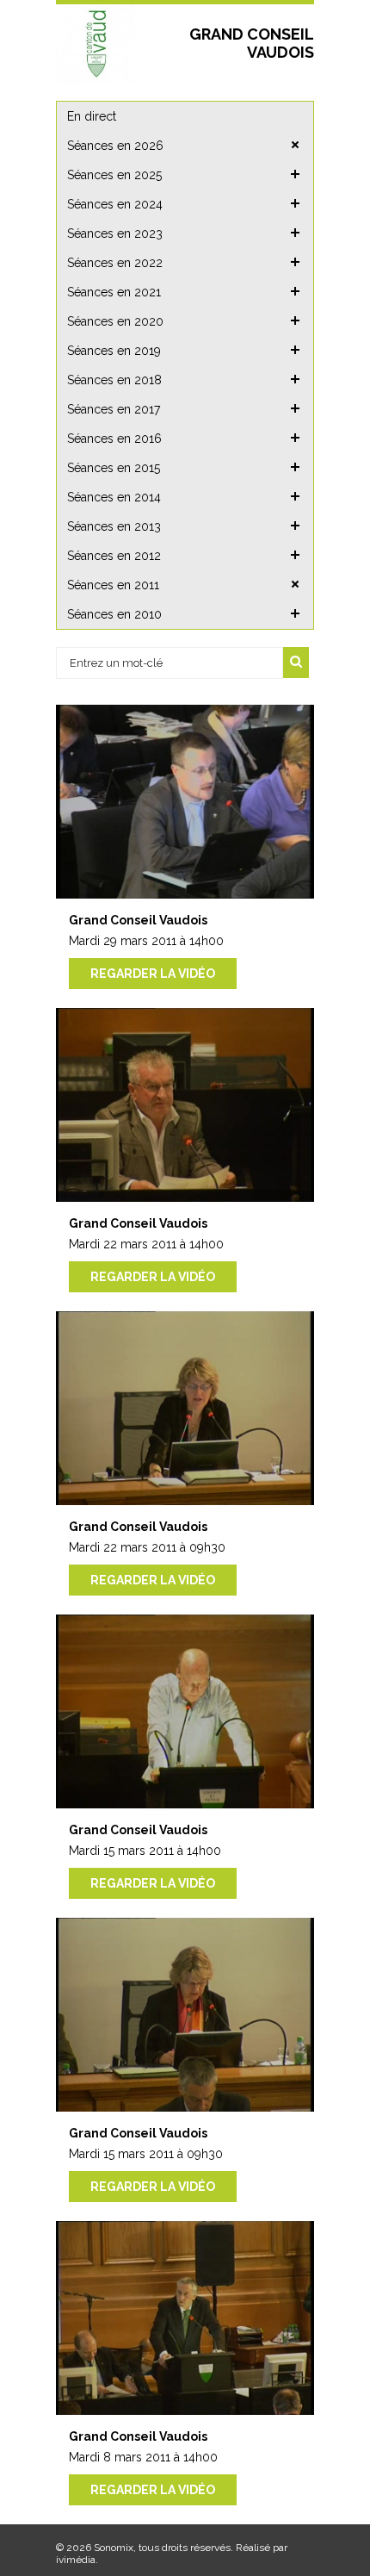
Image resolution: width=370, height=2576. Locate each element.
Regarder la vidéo (153, 974)
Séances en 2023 (115, 233)
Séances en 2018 (114, 380)
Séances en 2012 (114, 556)
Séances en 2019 (114, 351)
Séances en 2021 (114, 292)
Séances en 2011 (113, 585)
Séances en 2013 (114, 526)
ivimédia (76, 2560)
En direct (92, 116)
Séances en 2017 (114, 409)
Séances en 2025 (114, 175)
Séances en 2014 (114, 497)
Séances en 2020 (115, 321)
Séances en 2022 (115, 263)
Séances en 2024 (115, 204)
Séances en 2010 (114, 614)
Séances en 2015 (114, 468)
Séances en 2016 (114, 439)
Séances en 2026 (115, 146)
